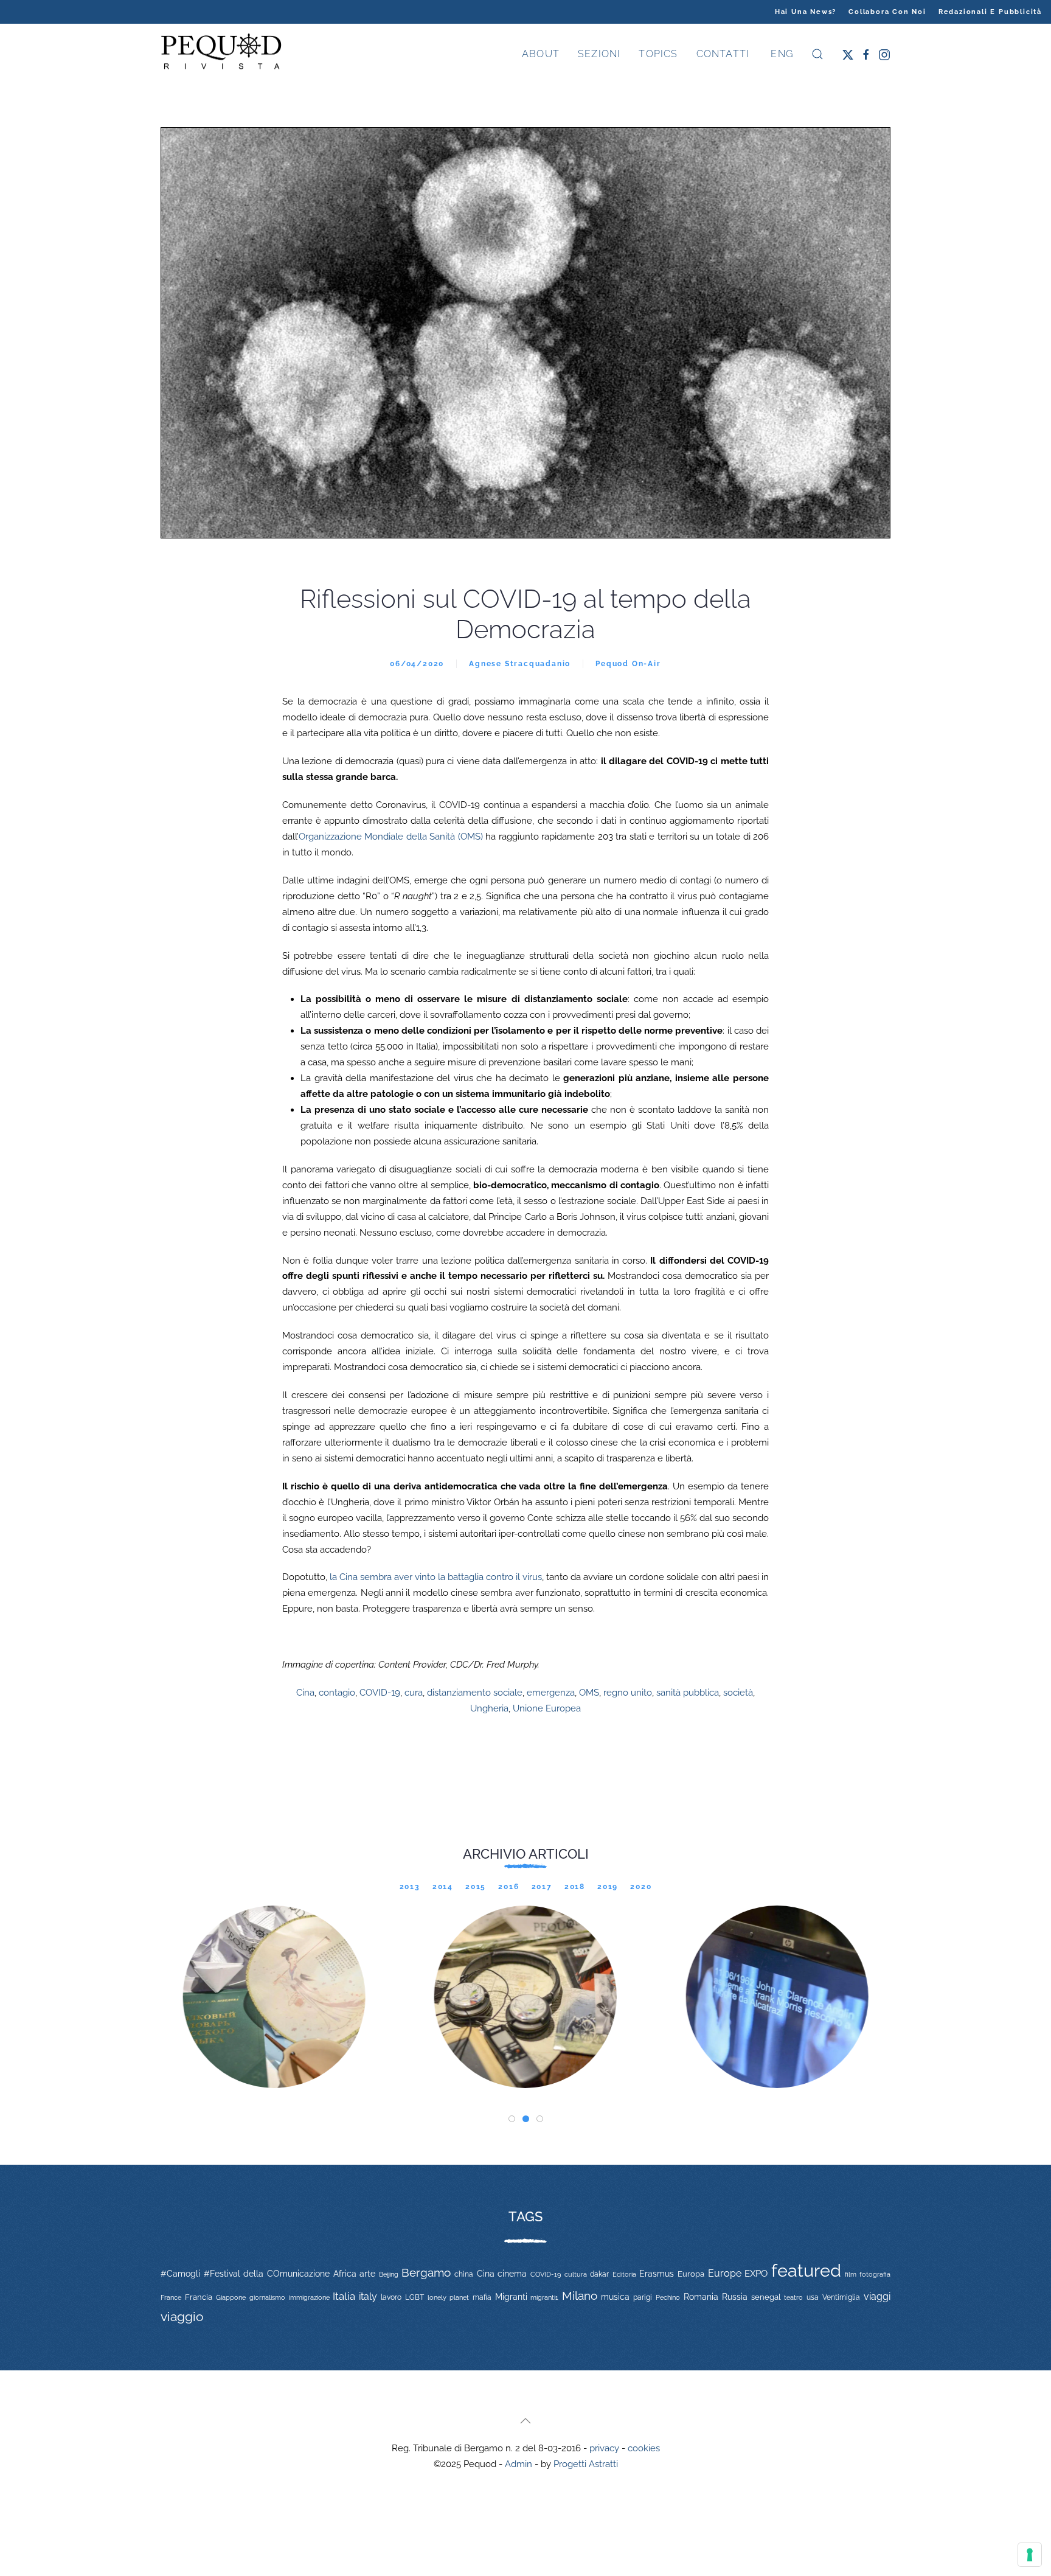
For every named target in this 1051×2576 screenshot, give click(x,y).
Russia (735, 2296)
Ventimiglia (841, 2297)
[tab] (512, 2119)
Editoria (624, 2274)
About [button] (541, 54)
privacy (604, 2448)
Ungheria (489, 1708)
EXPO (756, 2273)
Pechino (668, 2297)
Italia (344, 2296)
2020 (641, 1887)
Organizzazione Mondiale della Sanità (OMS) (391, 837)
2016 (508, 1887)
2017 (542, 1887)
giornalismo (267, 2297)
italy (368, 2296)
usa (813, 2297)
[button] (817, 54)
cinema (512, 2274)
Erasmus (657, 2274)
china (464, 2274)
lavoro (391, 2297)
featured (806, 2270)
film (851, 2274)
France (171, 2297)
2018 (575, 1887)
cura (414, 1693)
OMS (589, 1693)
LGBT (415, 2297)
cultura (576, 2274)
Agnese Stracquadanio (520, 664)
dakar (599, 2274)
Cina (305, 1693)
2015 (476, 1887)
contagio (337, 1693)
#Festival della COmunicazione (267, 2274)
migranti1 (544, 2297)
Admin (519, 2464)
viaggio (182, 2317)
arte (367, 2274)
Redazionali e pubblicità (990, 12)
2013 (410, 1887)
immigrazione (309, 2297)
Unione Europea (547, 1708)
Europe (725, 2273)
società (738, 1693)
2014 (443, 1887)
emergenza (551, 1693)
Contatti (723, 54)
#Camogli (180, 2274)
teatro (793, 2297)
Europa (691, 2274)
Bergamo (426, 2273)
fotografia (875, 2275)
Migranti (511, 2297)
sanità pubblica (688, 1693)
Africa (345, 2274)
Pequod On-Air (628, 664)
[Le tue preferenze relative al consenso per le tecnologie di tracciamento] (1030, 2555)
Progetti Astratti (586, 2464)
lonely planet (448, 2298)
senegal (766, 2297)
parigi (643, 2297)
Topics (658, 54)
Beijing (389, 2274)
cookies (644, 2448)
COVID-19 (380, 1693)
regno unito (628, 1693)
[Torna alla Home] (221, 54)
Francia (199, 2297)
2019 (608, 1887)
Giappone (231, 2298)
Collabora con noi (887, 12)
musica (615, 2297)
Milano (580, 2296)
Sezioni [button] (599, 54)
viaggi (877, 2296)
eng (780, 54)
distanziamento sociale (475, 1693)
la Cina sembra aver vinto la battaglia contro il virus (436, 1577)
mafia (482, 2297)
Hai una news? (806, 12)
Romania (701, 2297)
